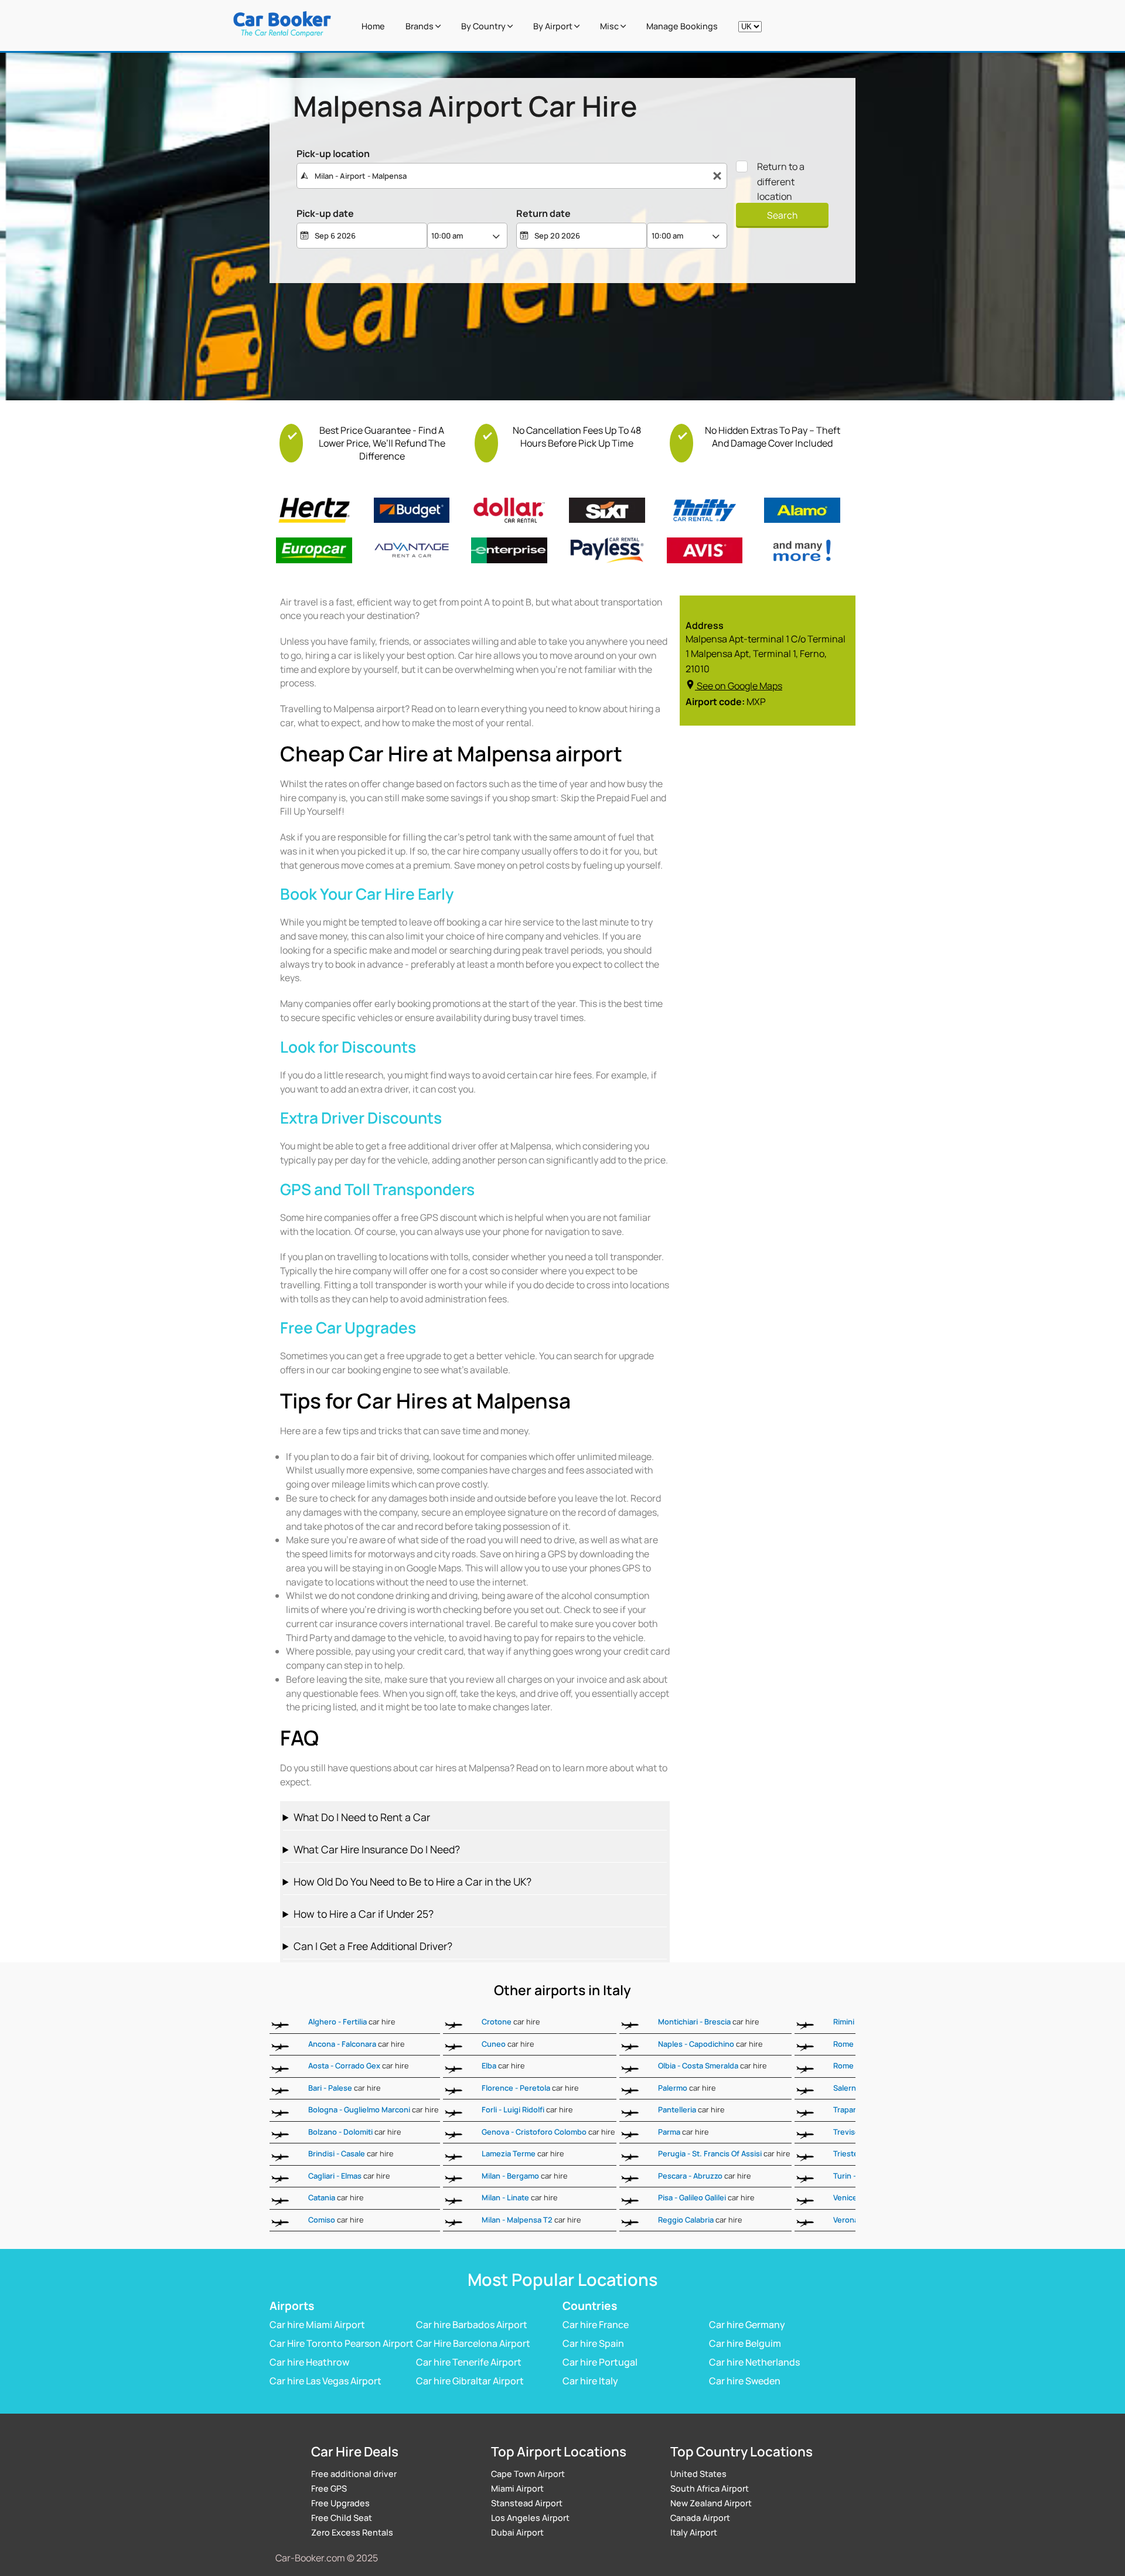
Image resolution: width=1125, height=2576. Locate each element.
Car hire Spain (593, 2343)
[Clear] (717, 176)
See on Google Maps (739, 686)
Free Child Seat (342, 2518)
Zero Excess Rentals (352, 2532)
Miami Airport (517, 2488)
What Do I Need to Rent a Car (362, 1817)
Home (373, 26)
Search (782, 215)
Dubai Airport (517, 2532)
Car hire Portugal (600, 2362)
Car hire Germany (747, 2325)
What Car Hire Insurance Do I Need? (377, 1849)
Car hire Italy (590, 2381)
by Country (484, 26)
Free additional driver (354, 2474)
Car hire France (596, 2325)
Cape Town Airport (528, 2474)
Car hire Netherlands (754, 2362)
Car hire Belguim (745, 2343)
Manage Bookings (682, 26)
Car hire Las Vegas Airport (325, 2381)
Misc (610, 26)
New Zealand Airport (711, 2503)
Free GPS (329, 2488)
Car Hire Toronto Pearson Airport (342, 2343)
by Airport (554, 26)
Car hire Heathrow (309, 2362)
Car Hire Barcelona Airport (473, 2343)
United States (698, 2474)
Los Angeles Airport (530, 2518)
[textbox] (512, 176)
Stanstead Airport (527, 2503)
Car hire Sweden (745, 2381)
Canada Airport (700, 2518)
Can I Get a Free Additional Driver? (373, 1946)
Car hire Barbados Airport (472, 2325)
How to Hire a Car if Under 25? (364, 1914)
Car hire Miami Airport (317, 2325)
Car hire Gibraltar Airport (470, 2381)
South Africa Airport (710, 2488)
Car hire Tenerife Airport (469, 2362)
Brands (420, 26)
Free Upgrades (340, 2503)
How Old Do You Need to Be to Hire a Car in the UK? (412, 1881)
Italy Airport (694, 2532)
